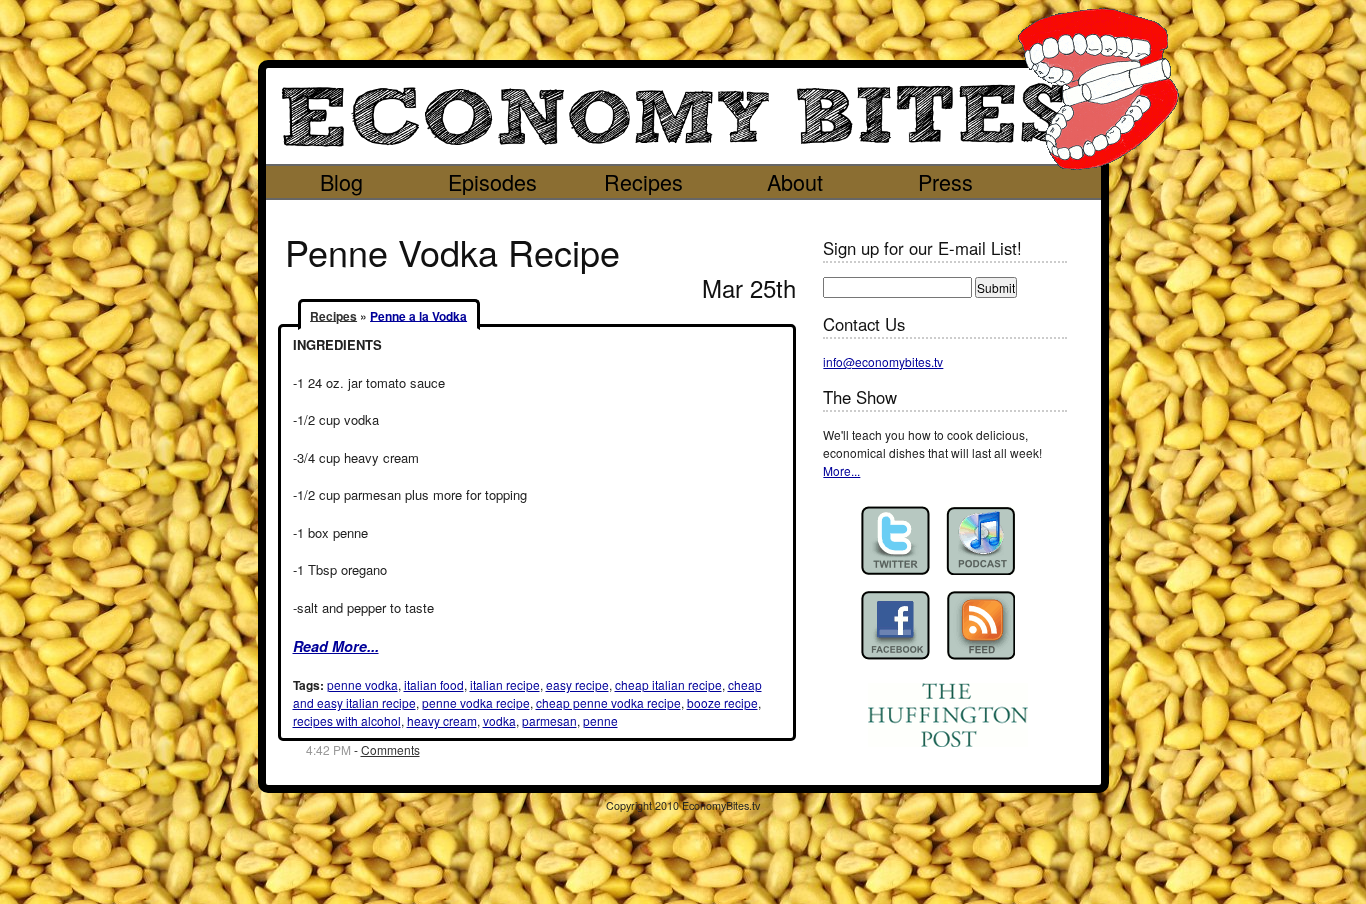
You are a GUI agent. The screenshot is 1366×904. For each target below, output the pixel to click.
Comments (390, 749)
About (795, 181)
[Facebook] (895, 625)
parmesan (549, 720)
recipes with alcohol (347, 720)
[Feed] (980, 625)
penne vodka (362, 684)
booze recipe (722, 702)
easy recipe (577, 684)
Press (945, 181)
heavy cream (442, 720)
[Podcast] (980, 540)
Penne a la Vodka (418, 315)
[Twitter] (895, 540)
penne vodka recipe (476, 702)
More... (841, 470)
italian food (434, 684)
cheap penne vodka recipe (608, 702)
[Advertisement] (665, 214)
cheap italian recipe (668, 684)
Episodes (492, 181)
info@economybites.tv (883, 361)
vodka (499, 720)
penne (600, 720)
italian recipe (505, 684)
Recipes (643, 181)
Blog (341, 181)
